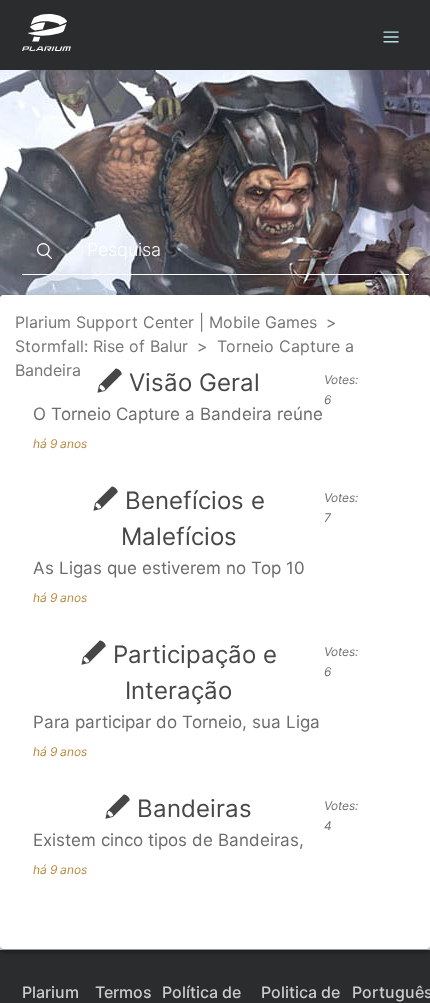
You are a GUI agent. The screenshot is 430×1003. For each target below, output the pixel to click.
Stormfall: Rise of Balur (101, 346)
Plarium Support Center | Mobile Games (166, 322)
